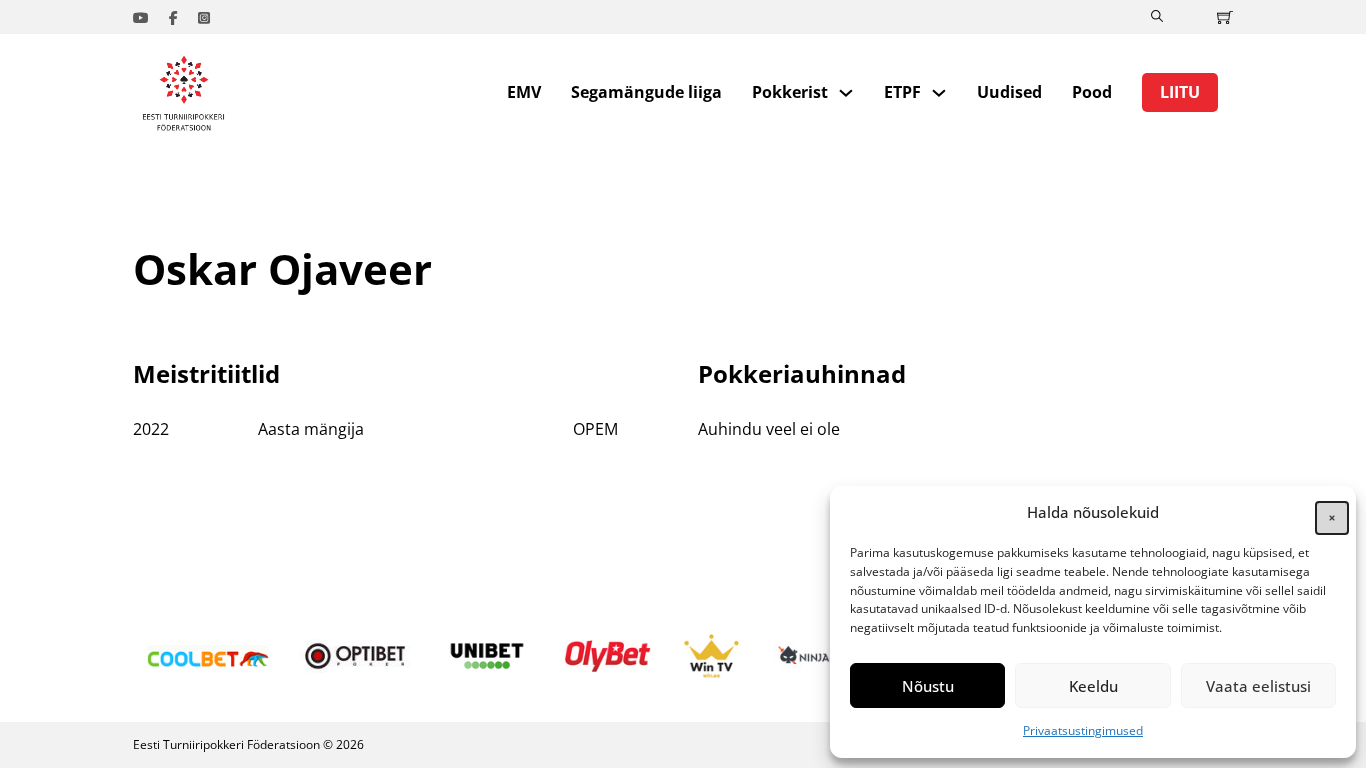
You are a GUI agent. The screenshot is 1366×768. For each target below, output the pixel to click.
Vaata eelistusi (1258, 686)
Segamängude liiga (646, 92)
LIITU (1180, 92)
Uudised (1009, 92)
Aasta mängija (311, 429)
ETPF (902, 92)
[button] (1326, 512)
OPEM (595, 429)
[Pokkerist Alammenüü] (846, 93)
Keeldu (1093, 686)
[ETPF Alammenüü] (939, 93)
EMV (524, 92)
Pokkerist (790, 92)
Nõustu (928, 686)
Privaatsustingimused (1083, 730)
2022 (151, 429)
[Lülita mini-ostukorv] (1225, 17)
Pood (1092, 92)
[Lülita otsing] (1157, 17)
